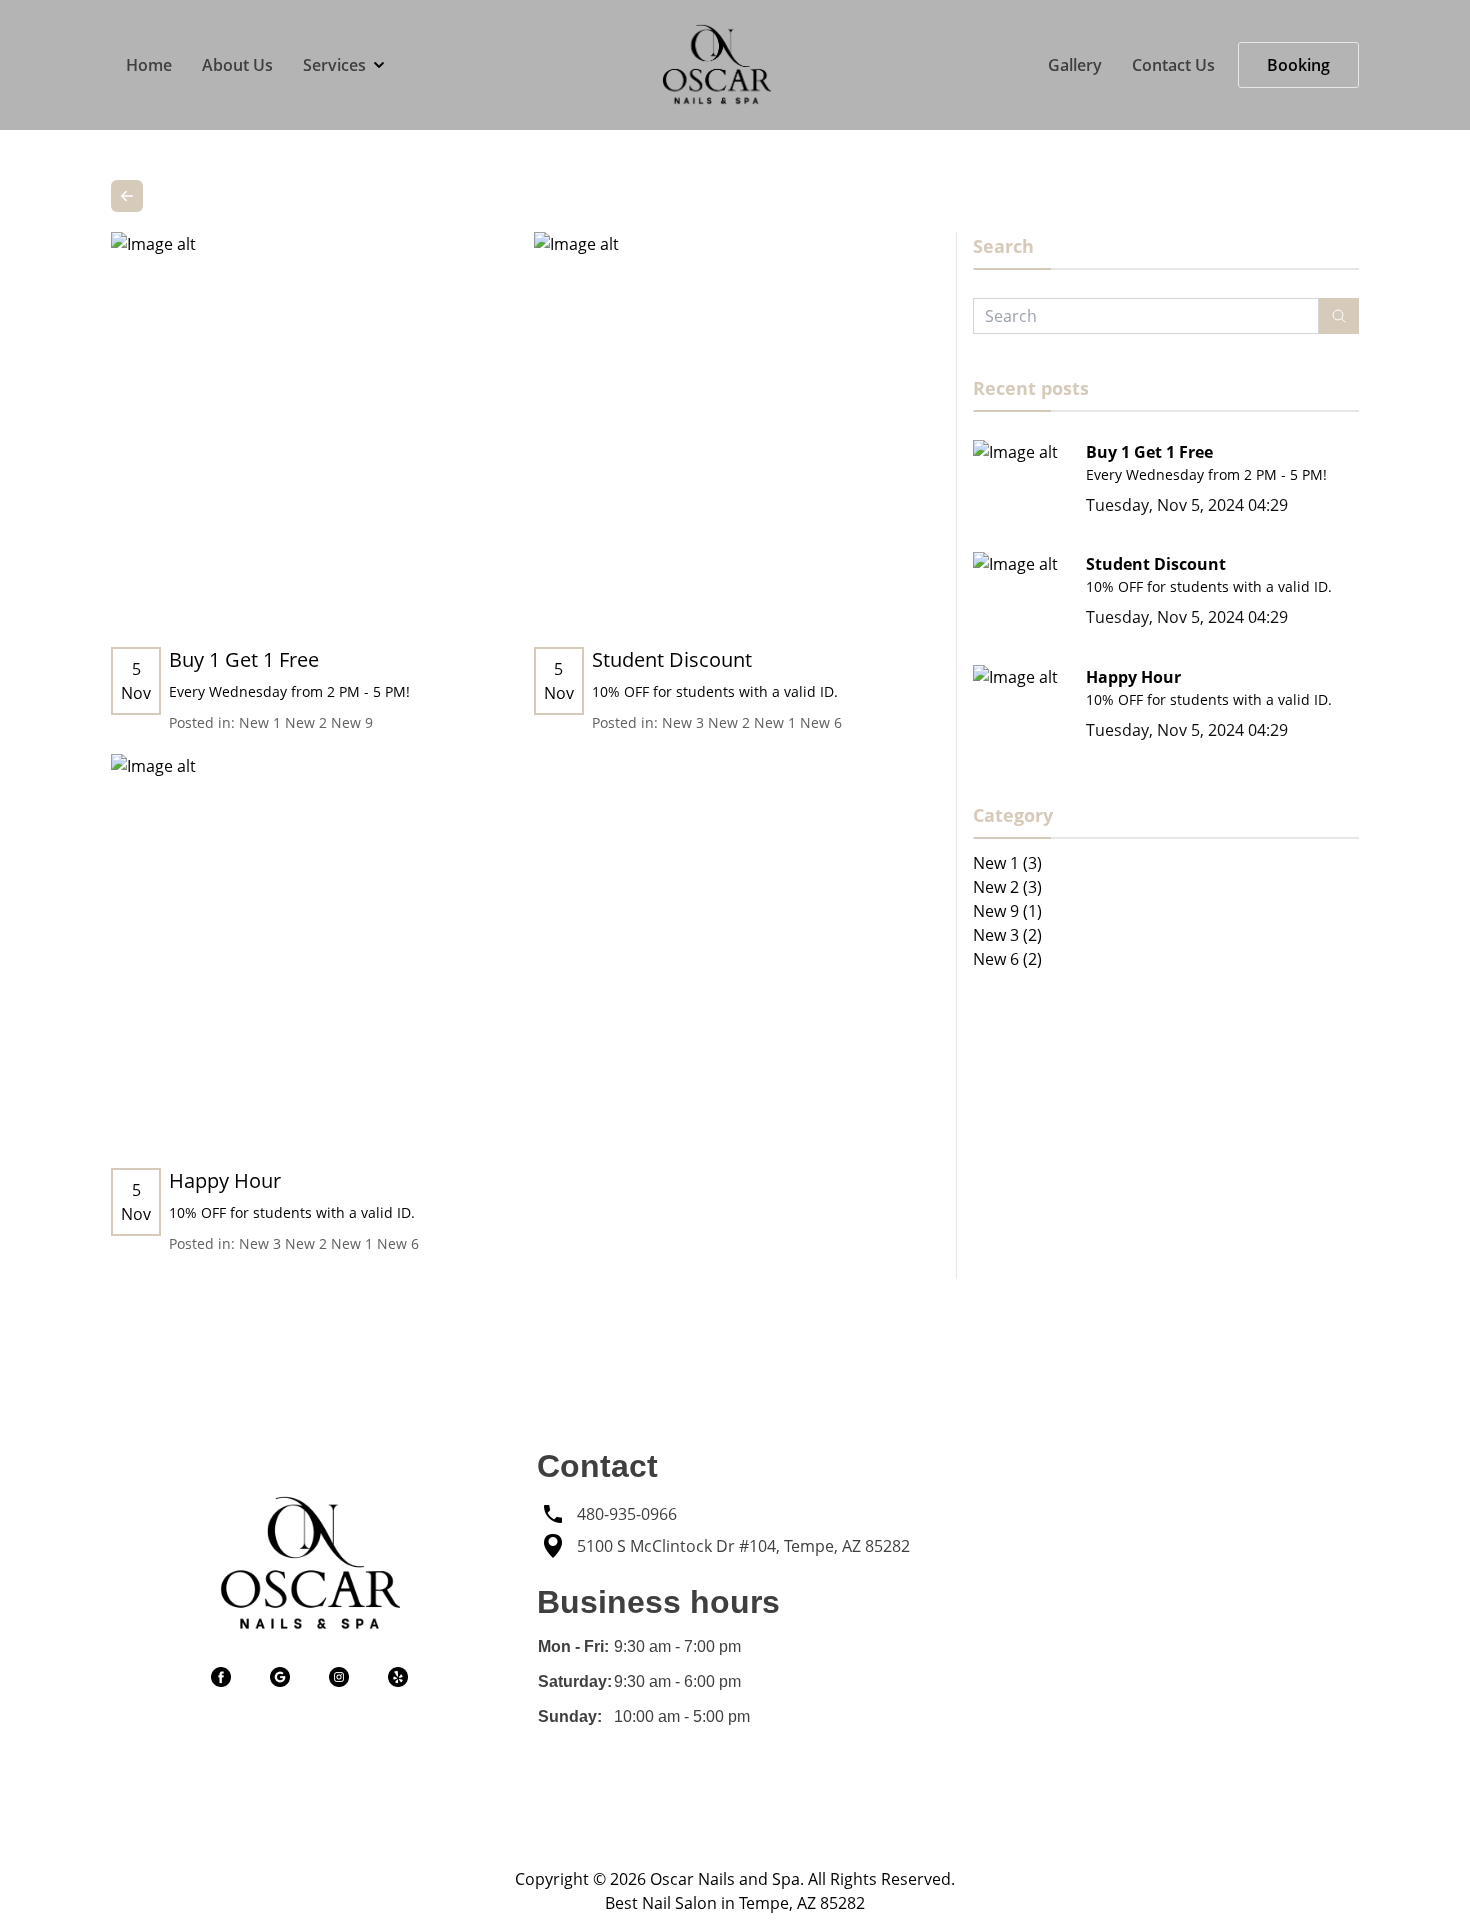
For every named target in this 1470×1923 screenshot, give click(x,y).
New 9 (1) (1007, 911)
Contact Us (1173, 65)
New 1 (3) (1007, 863)
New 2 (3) (1007, 887)
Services (334, 65)
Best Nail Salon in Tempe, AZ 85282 (735, 1903)
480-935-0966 (627, 1514)
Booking (1298, 65)
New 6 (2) (1007, 959)
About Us (237, 65)
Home (149, 65)
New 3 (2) (1007, 935)
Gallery (1075, 65)
